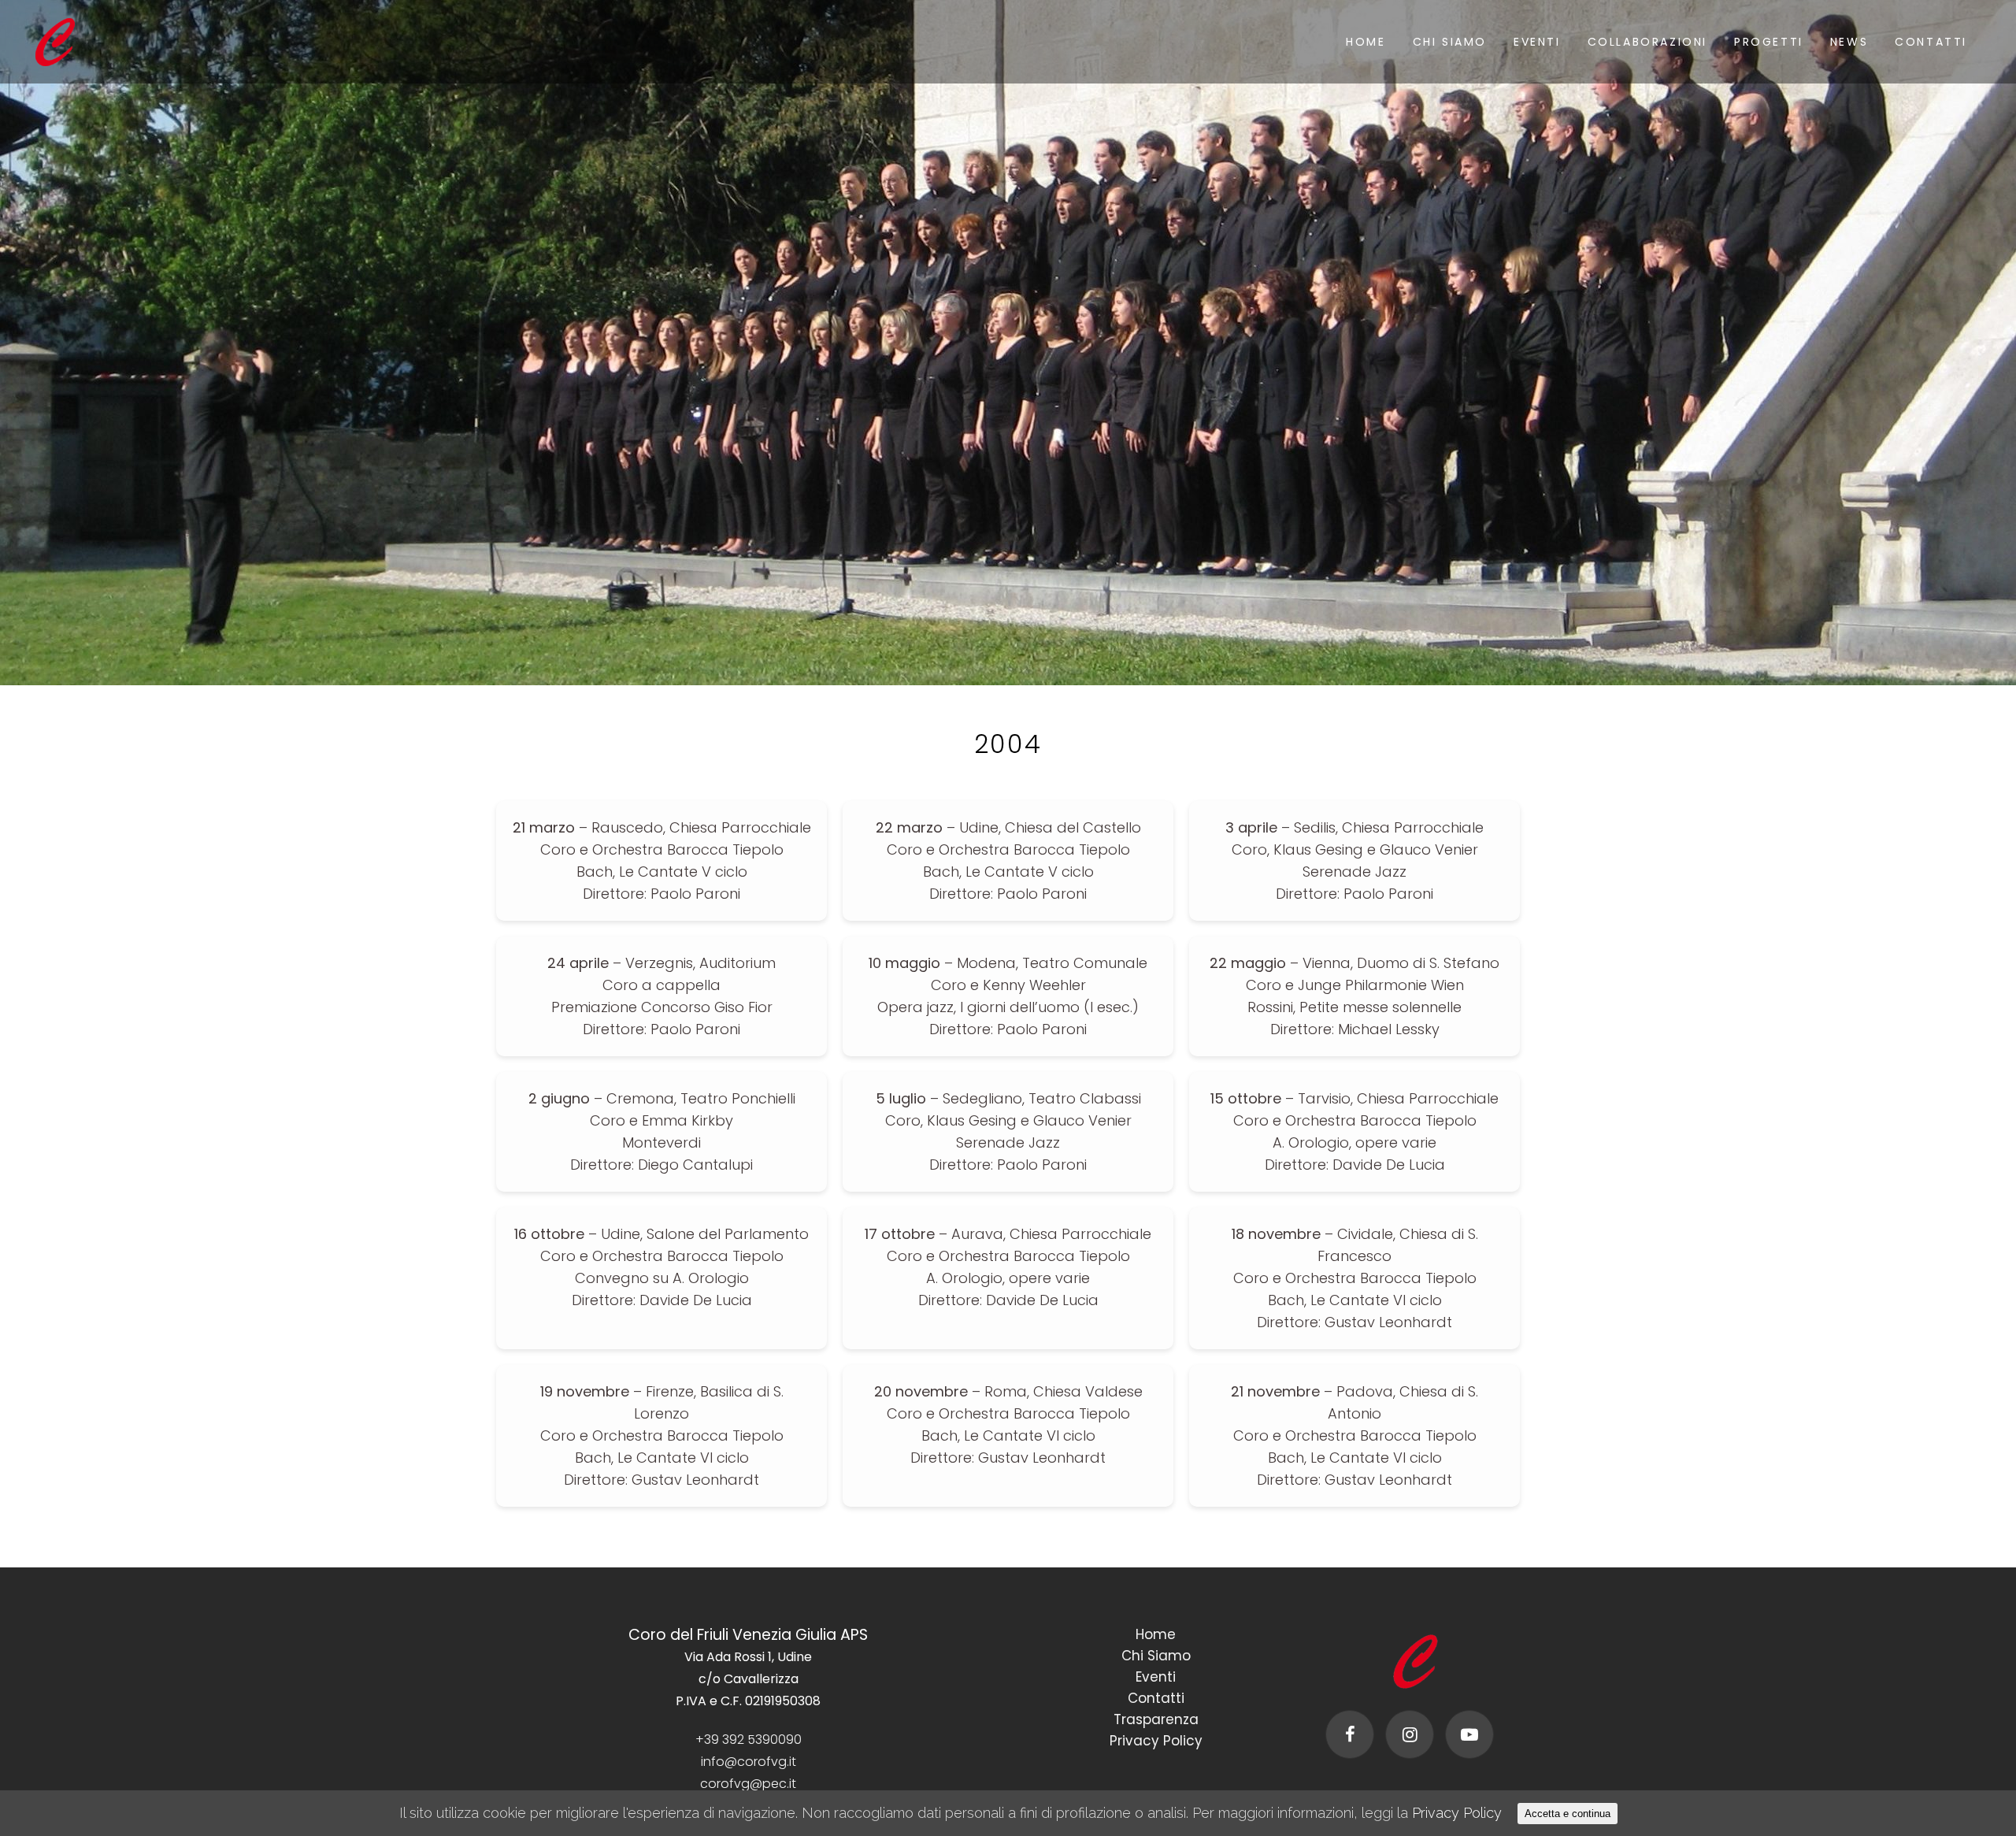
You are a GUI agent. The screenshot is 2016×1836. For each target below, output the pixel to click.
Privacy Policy (1156, 1741)
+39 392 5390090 (749, 1740)
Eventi (1156, 1677)
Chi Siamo (1156, 1656)
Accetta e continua (1568, 1814)
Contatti (1156, 1698)
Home (1156, 1634)
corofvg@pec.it (748, 1784)
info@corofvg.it (749, 1762)
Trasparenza (1156, 1719)
